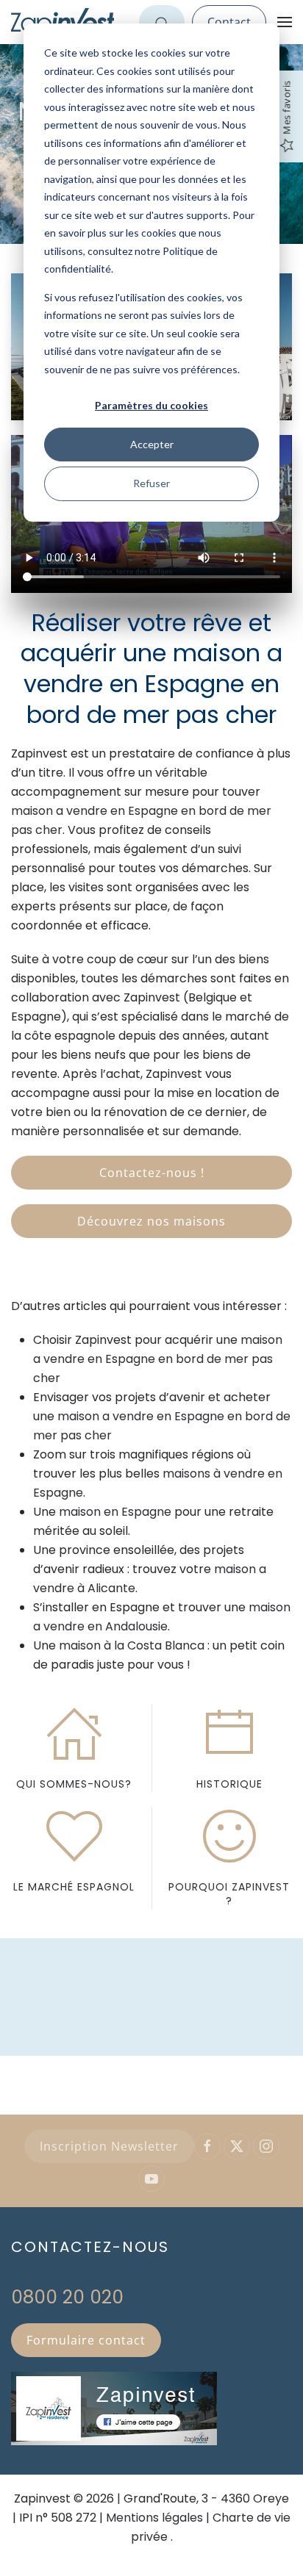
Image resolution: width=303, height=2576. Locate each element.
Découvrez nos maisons (151, 1221)
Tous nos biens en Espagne (152, 2550)
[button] (285, 22)
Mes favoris (286, 108)
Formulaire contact (86, 2340)
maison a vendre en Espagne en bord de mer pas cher (158, 1359)
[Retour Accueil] (63, 22)
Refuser (151, 483)
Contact (229, 22)
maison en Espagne (115, 1512)
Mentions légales (154, 2518)
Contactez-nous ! (152, 1173)
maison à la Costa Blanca (132, 1645)
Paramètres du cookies (151, 405)
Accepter (152, 444)
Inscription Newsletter (109, 2146)
